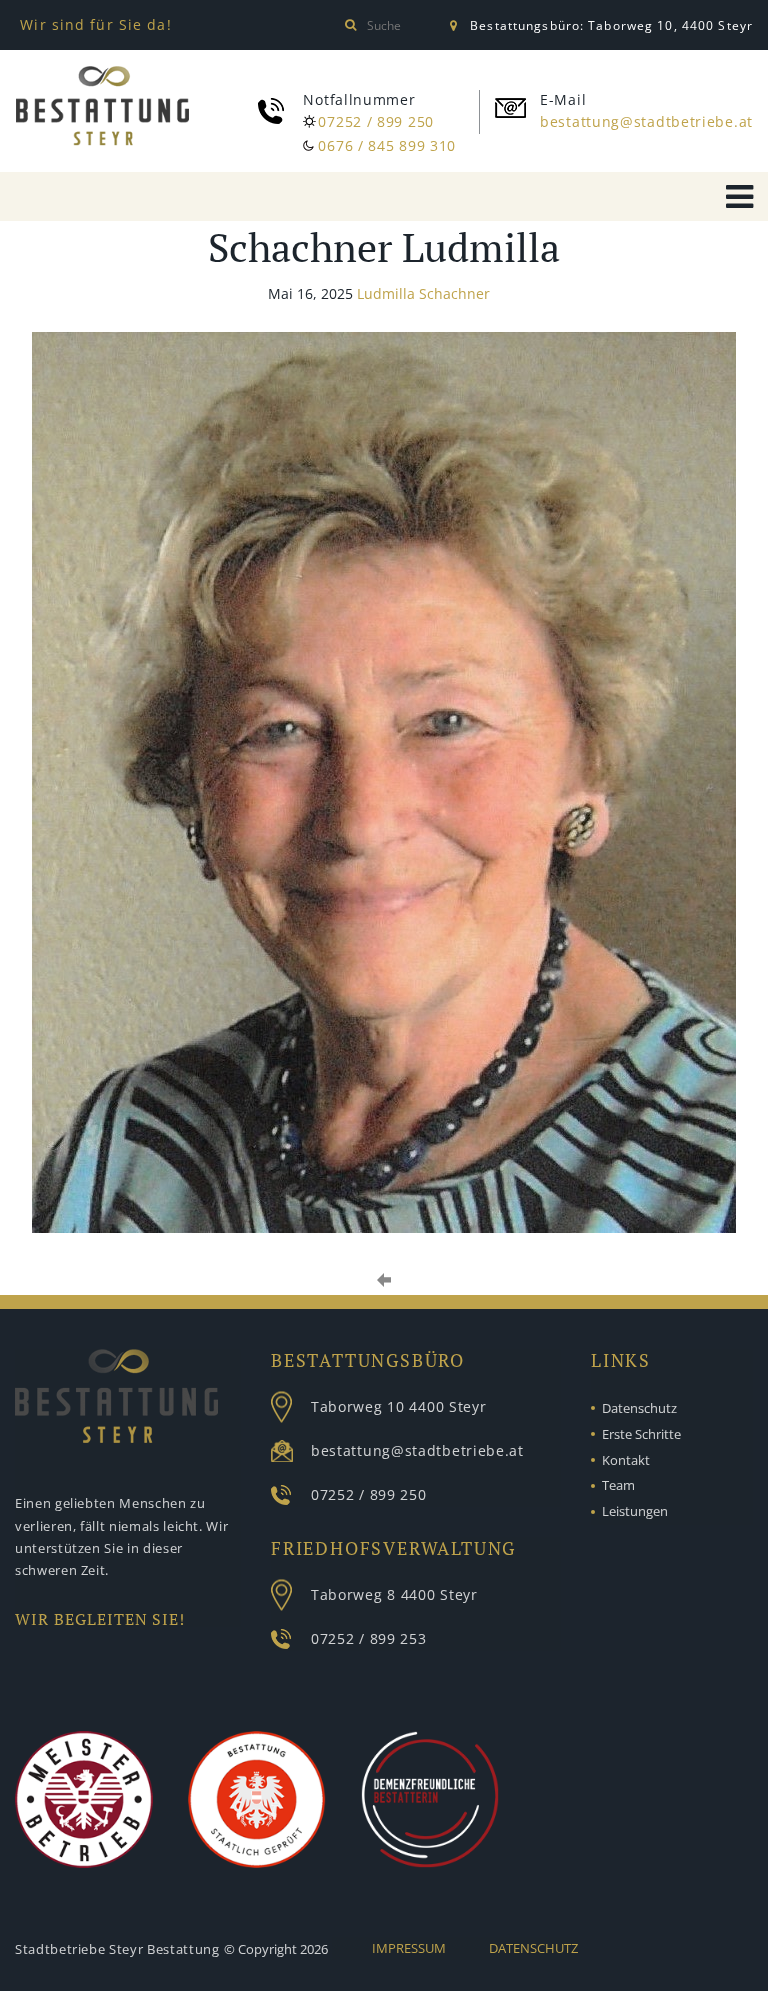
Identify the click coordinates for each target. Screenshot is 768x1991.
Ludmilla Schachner (423, 293)
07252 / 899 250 (376, 121)
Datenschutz (639, 1408)
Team (618, 1485)
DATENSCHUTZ (533, 1948)
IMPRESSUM (409, 1948)
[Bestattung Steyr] (102, 109)
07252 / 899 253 (369, 1638)
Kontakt (626, 1460)
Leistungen (635, 1511)
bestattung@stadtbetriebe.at (646, 121)
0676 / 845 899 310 (387, 145)
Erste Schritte (641, 1434)
